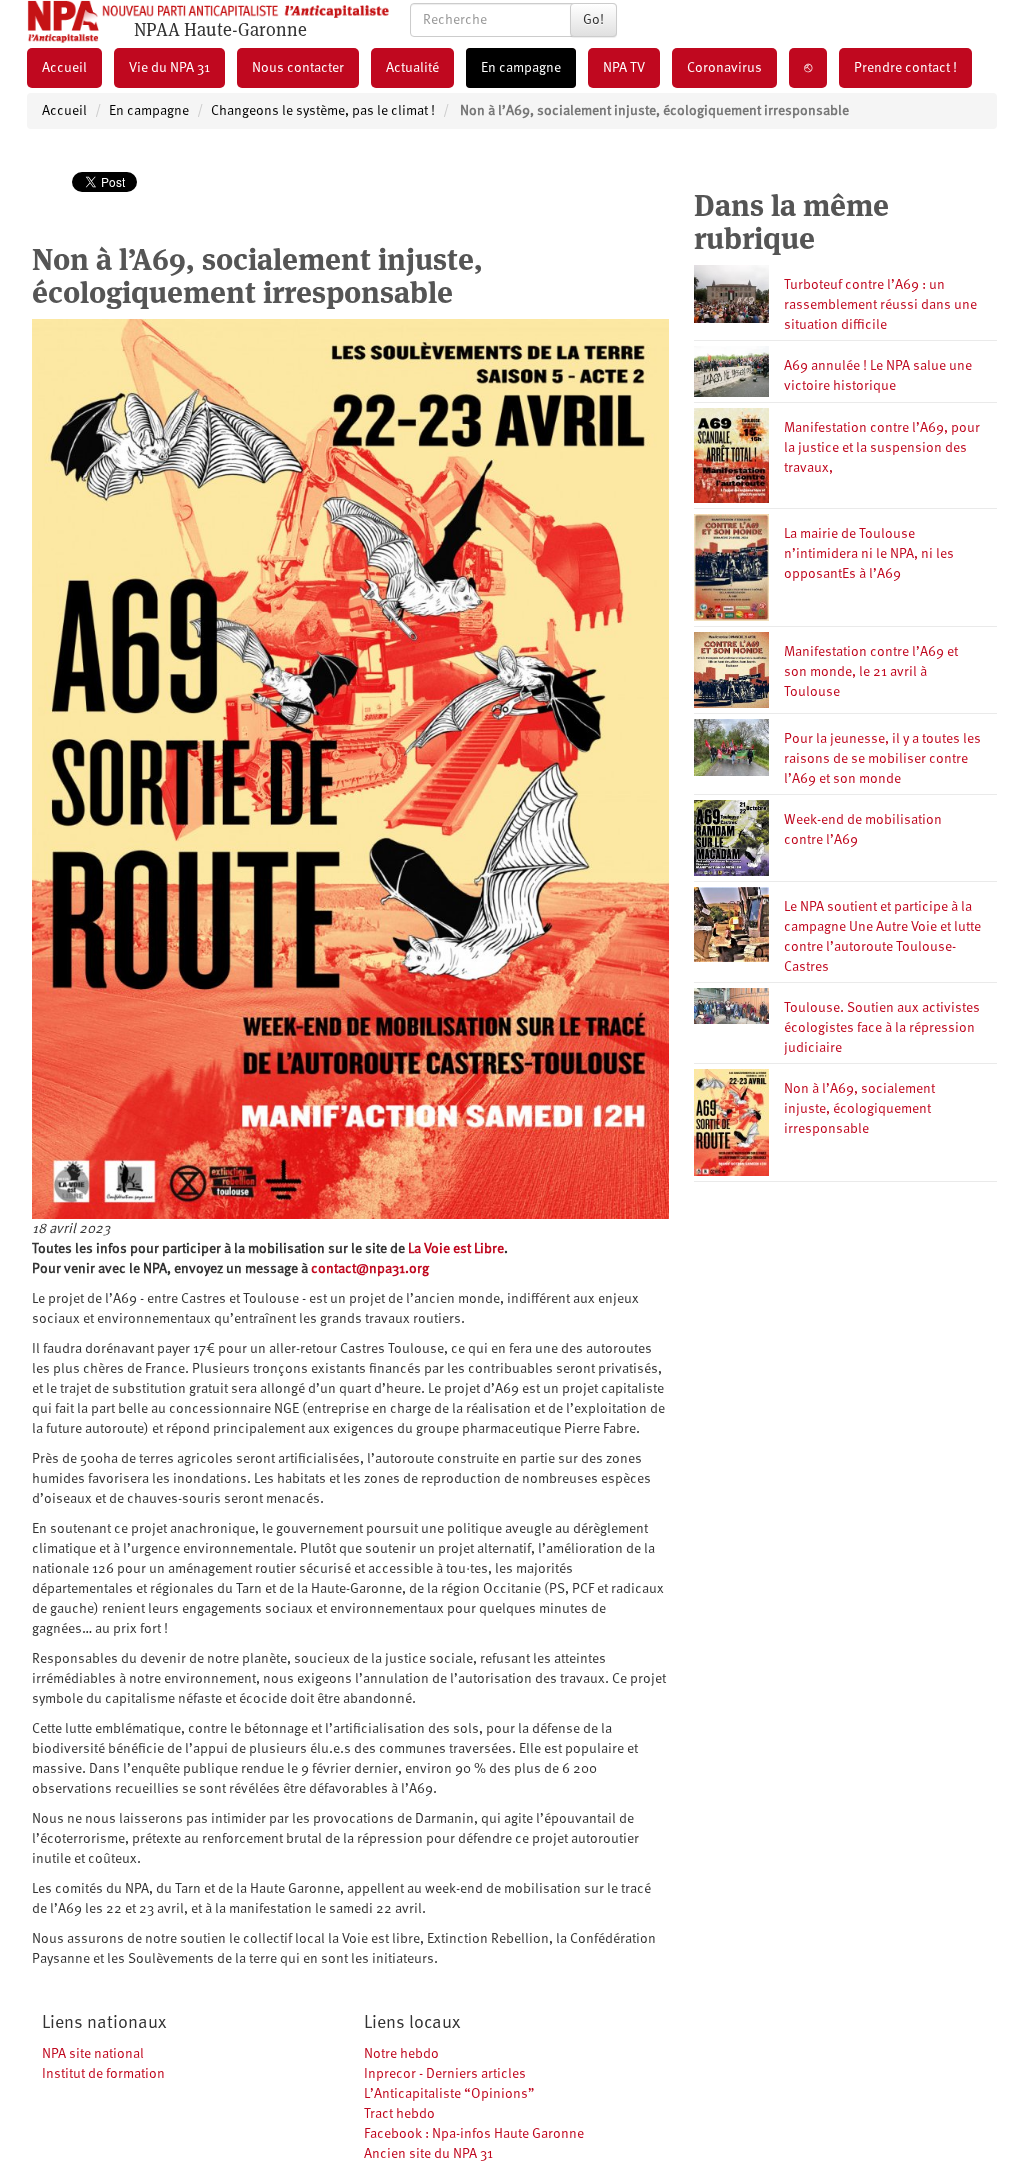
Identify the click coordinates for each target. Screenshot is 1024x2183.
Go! (593, 20)
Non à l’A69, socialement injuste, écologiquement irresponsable (859, 1109)
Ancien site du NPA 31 (428, 2154)
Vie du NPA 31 (169, 68)
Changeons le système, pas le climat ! (323, 111)
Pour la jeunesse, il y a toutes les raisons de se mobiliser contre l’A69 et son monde (882, 759)
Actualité (412, 68)
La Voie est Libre (456, 1249)
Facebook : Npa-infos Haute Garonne (474, 2134)
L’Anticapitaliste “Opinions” (449, 2094)
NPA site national (93, 2054)
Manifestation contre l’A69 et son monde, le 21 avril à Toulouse (871, 672)
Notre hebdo (401, 2054)
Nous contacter (298, 68)
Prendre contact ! (905, 68)
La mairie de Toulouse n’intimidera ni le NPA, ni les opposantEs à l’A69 (869, 554)
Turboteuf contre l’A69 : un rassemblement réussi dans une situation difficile (880, 305)
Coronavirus (724, 68)
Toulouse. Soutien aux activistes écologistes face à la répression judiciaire (882, 1028)
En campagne (521, 68)
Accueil (64, 68)
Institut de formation (103, 2074)
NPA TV (624, 68)
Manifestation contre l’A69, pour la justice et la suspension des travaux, (882, 448)
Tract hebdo (399, 2114)
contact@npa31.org (370, 1269)
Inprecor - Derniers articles (445, 2074)
